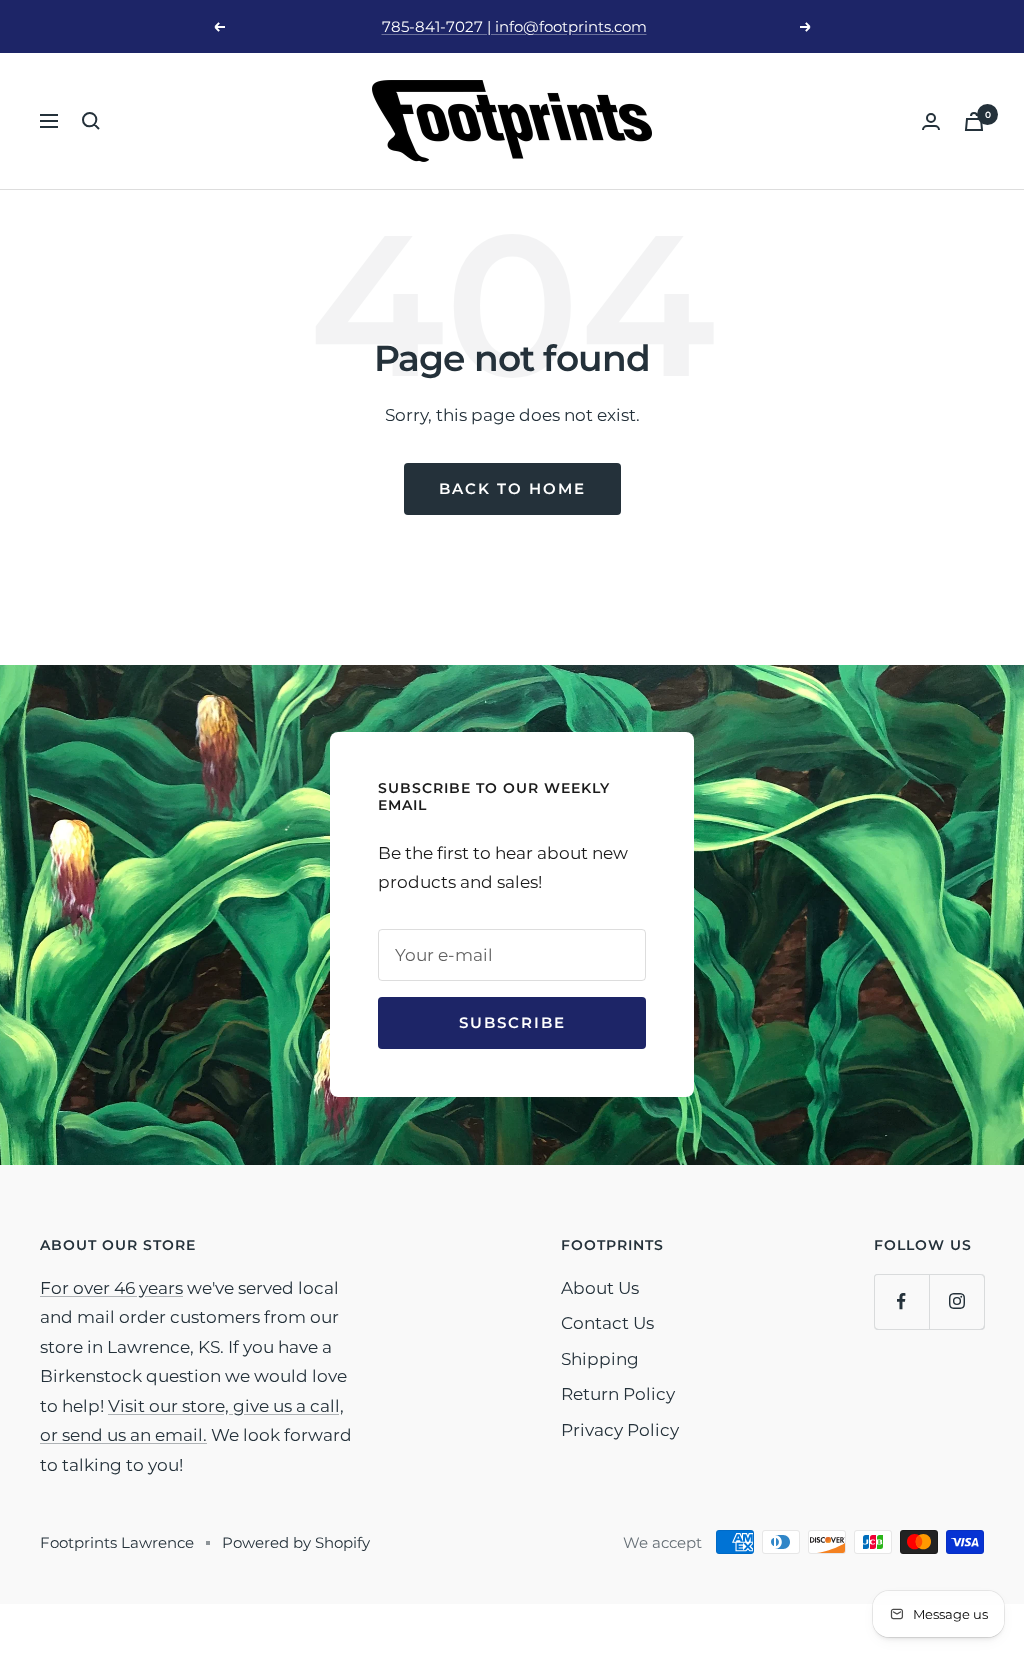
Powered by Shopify (296, 1542)
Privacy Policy (620, 1430)
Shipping (600, 1359)
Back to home (512, 488)
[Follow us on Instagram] (956, 1301)
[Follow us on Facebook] (901, 1301)
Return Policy (618, 1394)
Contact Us (607, 1323)
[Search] (91, 121)
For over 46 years (111, 1288)
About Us (600, 1288)
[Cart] (974, 121)
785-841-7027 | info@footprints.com (514, 26)
